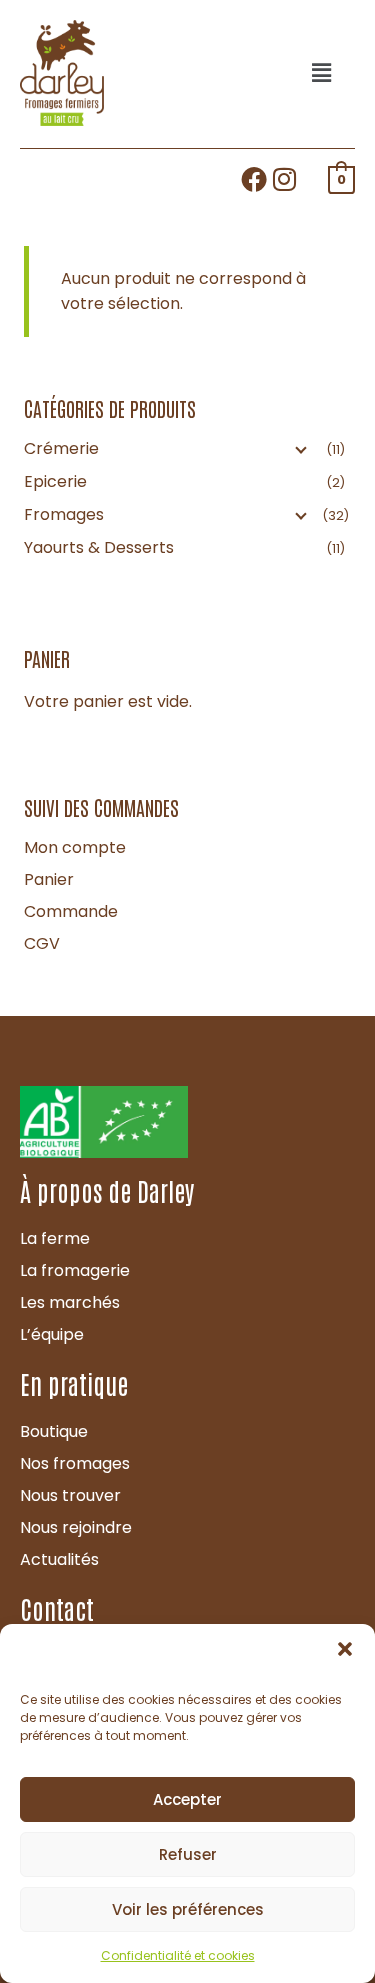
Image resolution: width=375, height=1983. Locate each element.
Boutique (54, 1431)
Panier (49, 879)
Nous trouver (70, 1495)
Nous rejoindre (76, 1527)
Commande (71, 911)
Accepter (187, 1799)
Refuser (188, 1854)
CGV (42, 943)
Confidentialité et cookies (178, 1955)
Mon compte (75, 847)
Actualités (59, 1559)
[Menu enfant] (299, 449)
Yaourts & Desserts (99, 547)
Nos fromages (75, 1463)
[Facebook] (254, 179)
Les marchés (70, 1302)
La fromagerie (75, 1270)
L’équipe (52, 1334)
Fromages (64, 514)
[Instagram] (285, 179)
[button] (345, 1649)
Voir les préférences (188, 1909)
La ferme (55, 1238)
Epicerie (55, 481)
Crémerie (61, 448)
